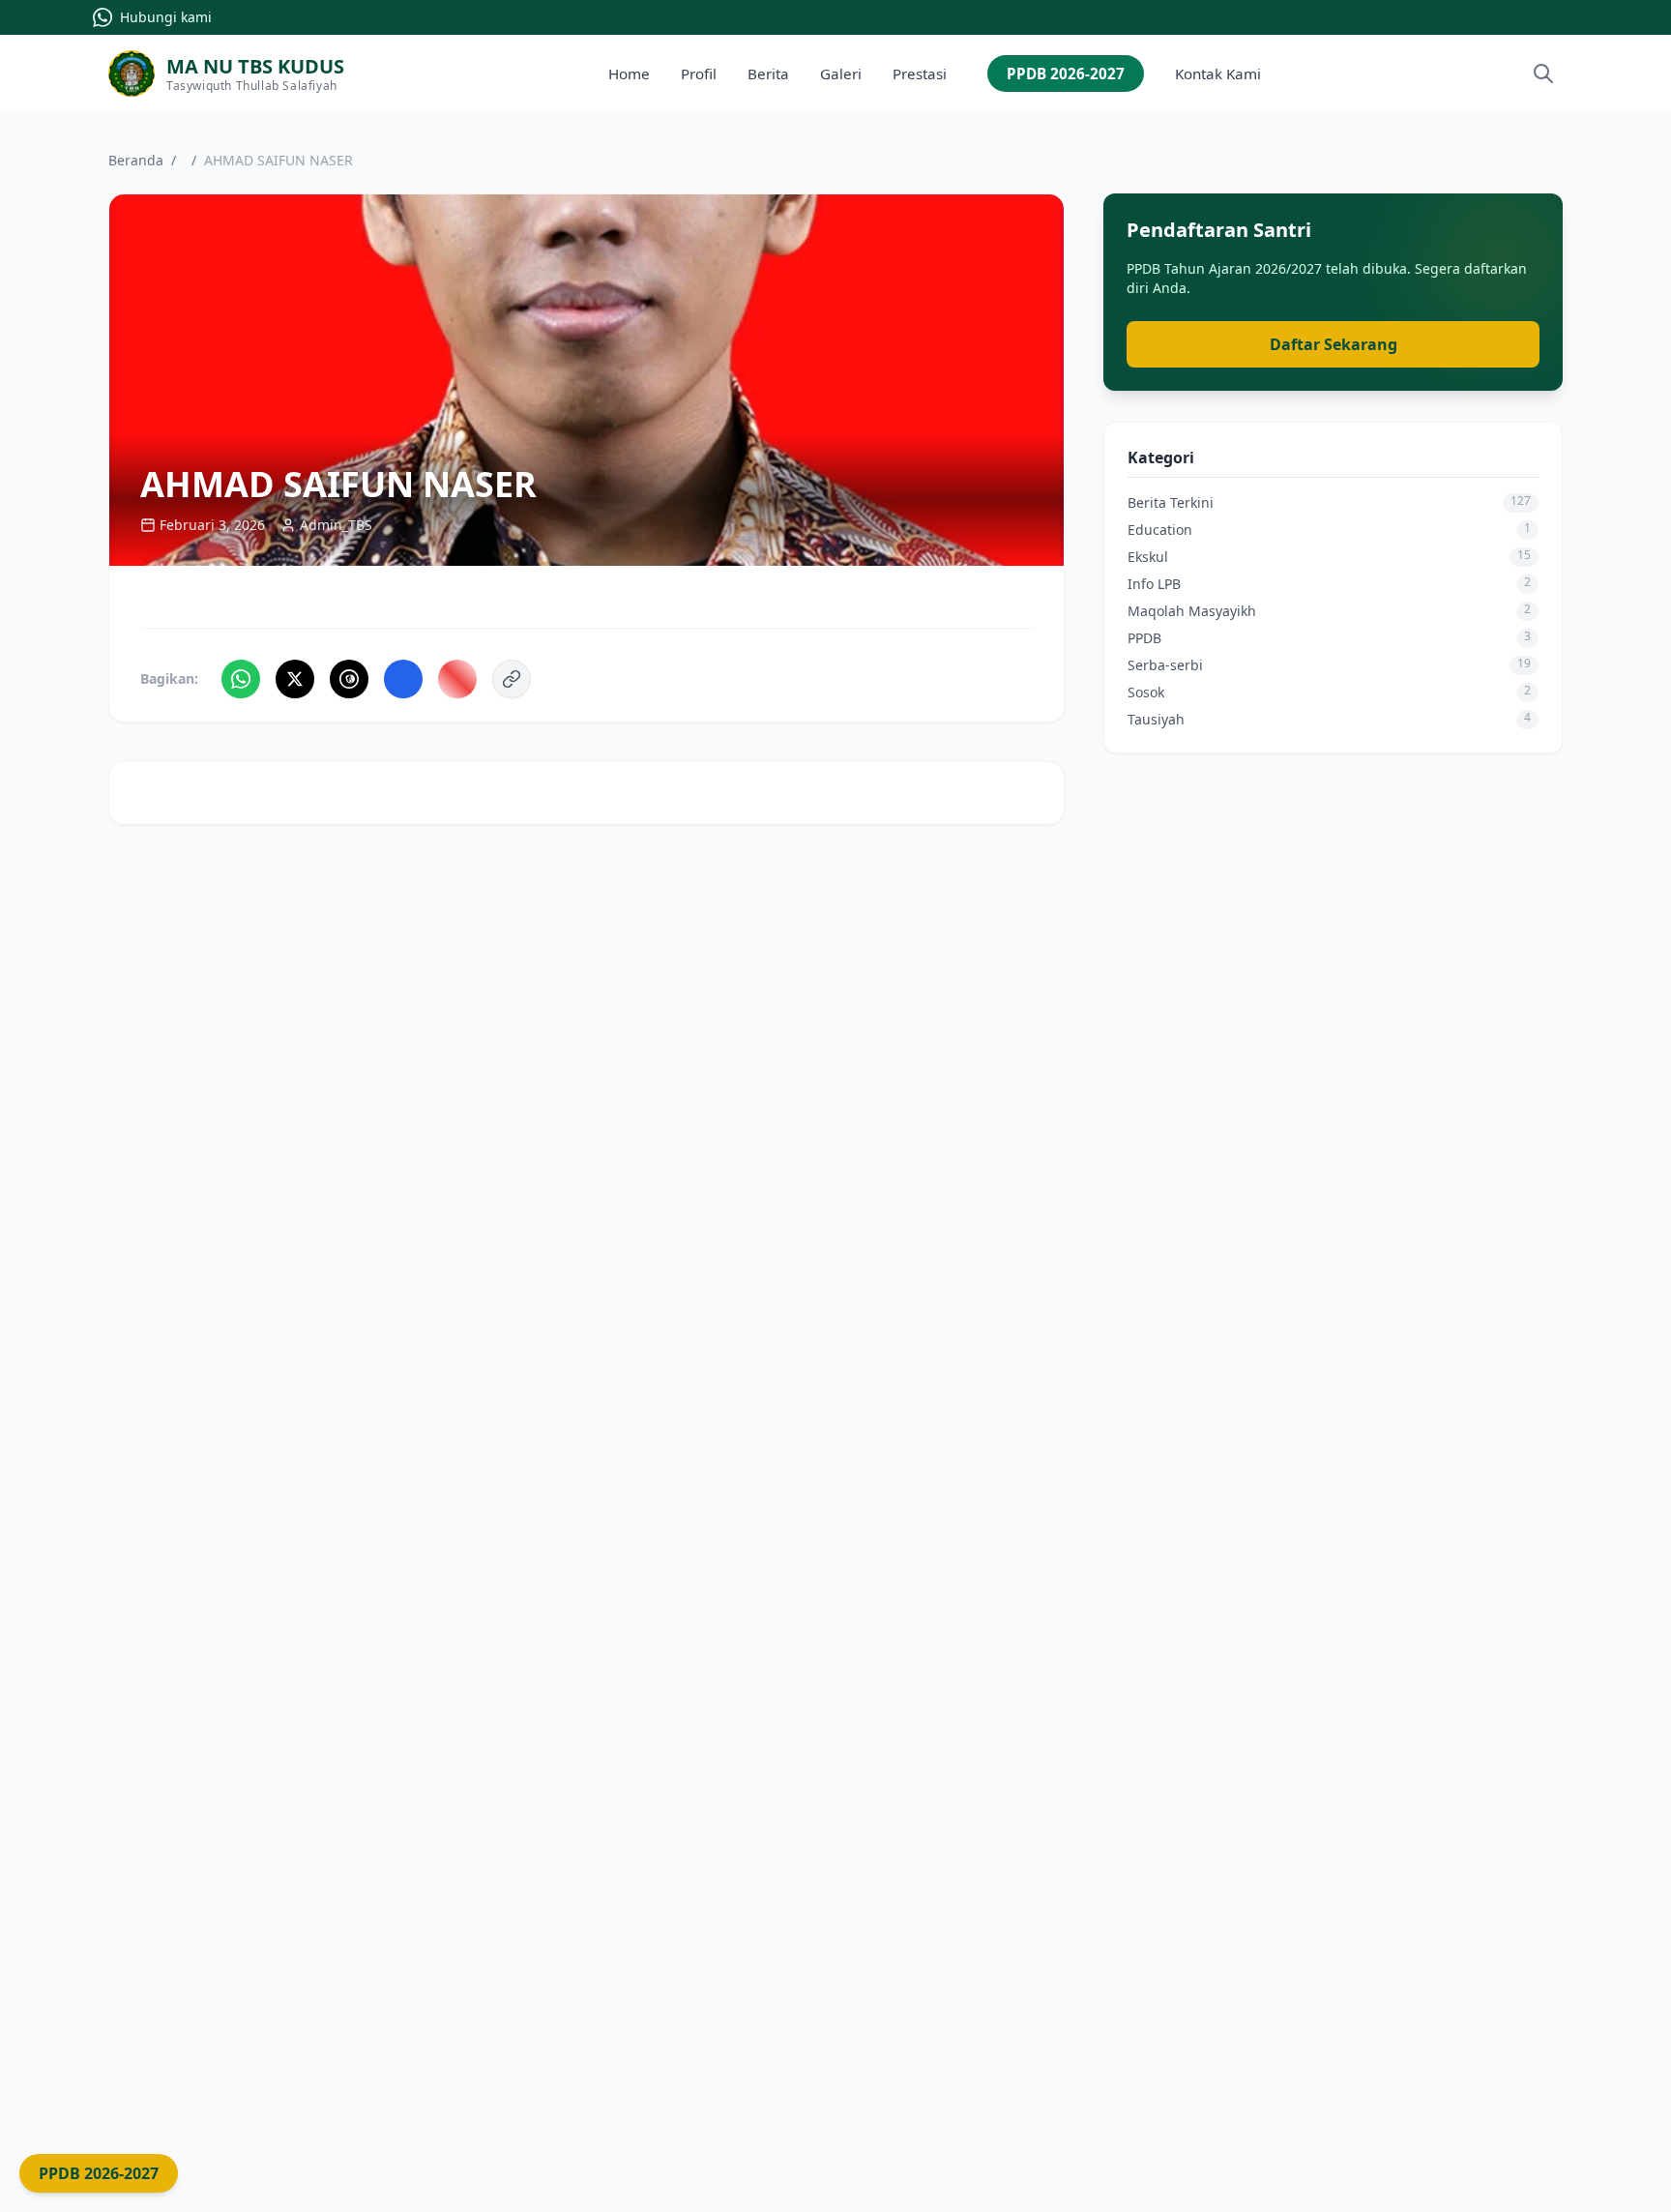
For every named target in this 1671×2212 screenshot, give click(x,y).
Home (629, 74)
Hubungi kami (166, 17)
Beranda (136, 160)
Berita (768, 74)
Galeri (841, 74)
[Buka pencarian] (1543, 74)
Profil (699, 74)
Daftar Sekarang (1334, 344)
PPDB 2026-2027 (1066, 74)
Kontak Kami (1218, 74)
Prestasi (920, 74)
